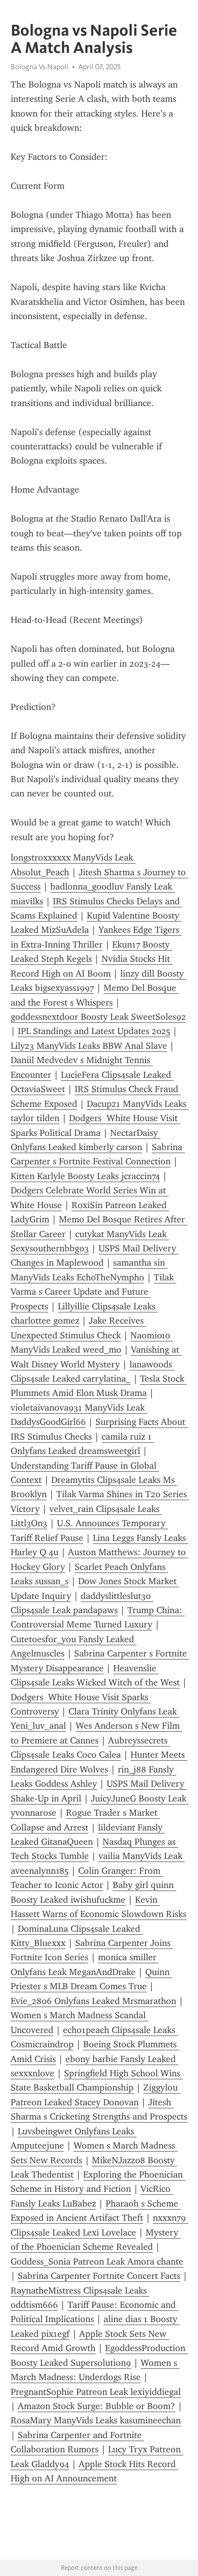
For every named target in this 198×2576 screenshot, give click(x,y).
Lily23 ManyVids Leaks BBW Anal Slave (89, 1046)
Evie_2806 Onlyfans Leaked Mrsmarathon (93, 2001)
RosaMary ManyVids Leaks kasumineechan (96, 2420)
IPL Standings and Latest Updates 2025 (94, 1031)
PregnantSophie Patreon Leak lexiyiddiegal (96, 2392)
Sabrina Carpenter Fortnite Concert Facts (99, 2276)
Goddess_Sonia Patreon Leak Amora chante (97, 2262)
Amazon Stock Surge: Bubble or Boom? (96, 2406)
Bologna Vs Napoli (40, 67)
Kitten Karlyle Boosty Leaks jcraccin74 (85, 1176)
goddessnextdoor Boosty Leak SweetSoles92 (98, 1017)
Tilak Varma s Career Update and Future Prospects (93, 1292)
